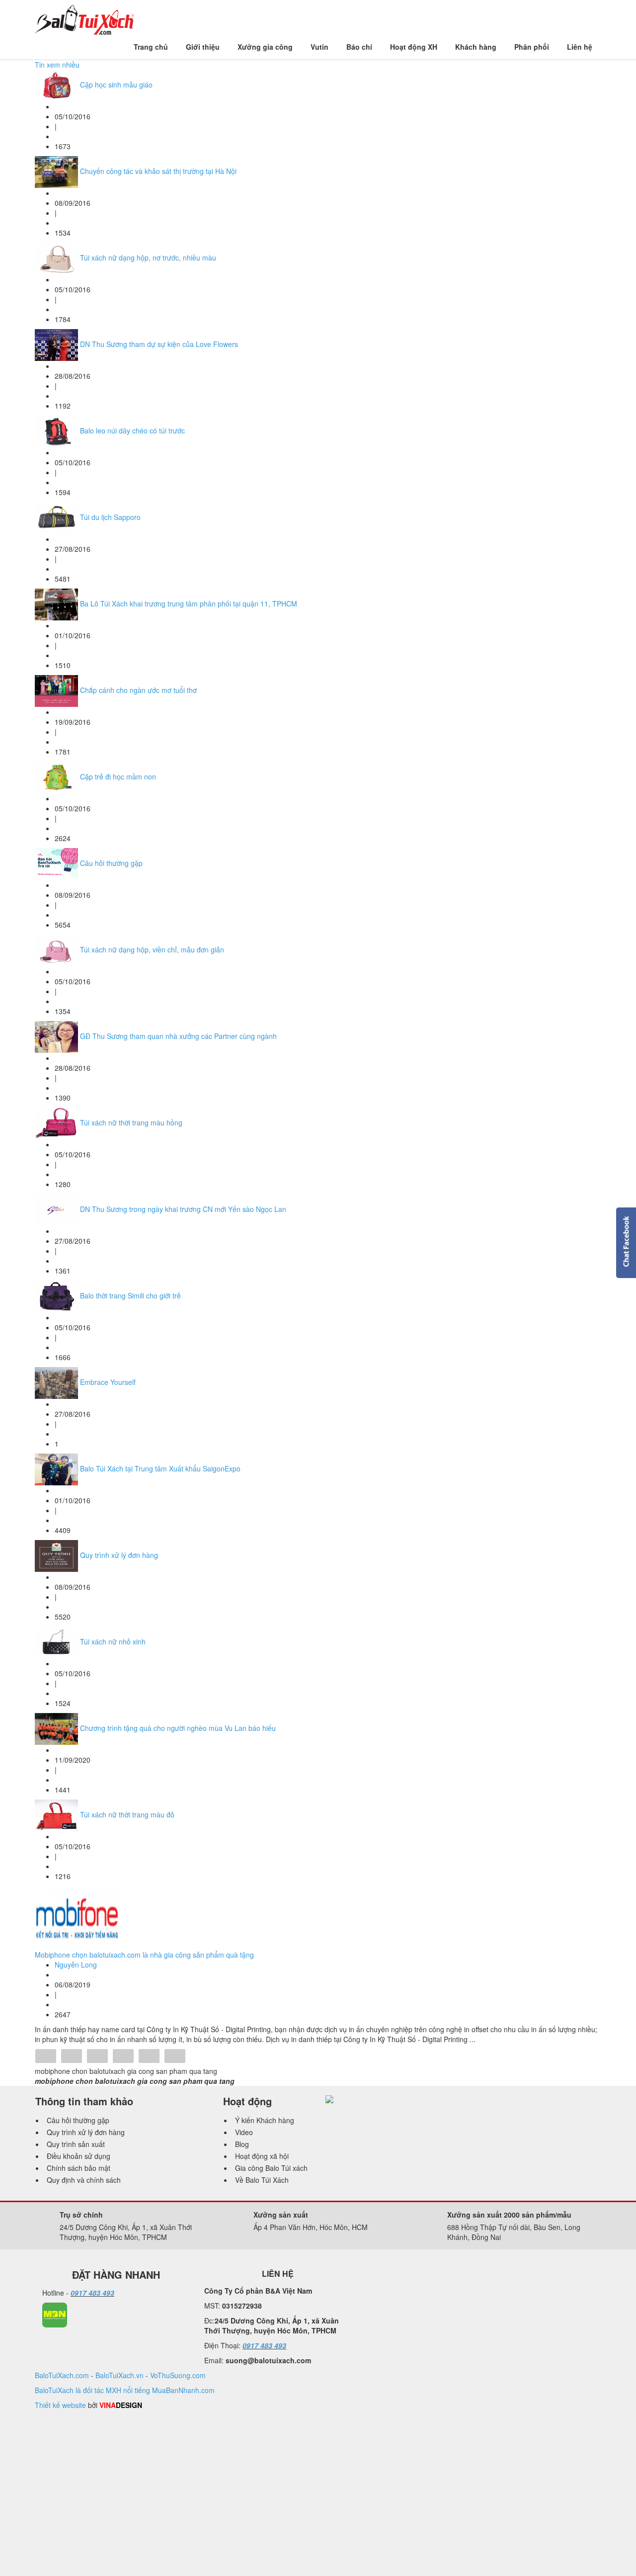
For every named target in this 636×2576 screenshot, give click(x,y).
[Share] (46, 2057)
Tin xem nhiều (57, 65)
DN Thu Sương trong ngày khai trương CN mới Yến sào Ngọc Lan (183, 1209)
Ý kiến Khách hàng (265, 2120)
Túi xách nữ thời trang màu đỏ (127, 1814)
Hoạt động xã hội (262, 2156)
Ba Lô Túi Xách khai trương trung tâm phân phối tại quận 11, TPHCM (189, 603)
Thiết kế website (60, 2405)
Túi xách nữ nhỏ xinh (113, 1641)
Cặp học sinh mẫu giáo (116, 85)
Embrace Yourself (108, 1382)
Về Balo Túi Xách (262, 2180)
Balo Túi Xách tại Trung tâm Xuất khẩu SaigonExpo (160, 1468)
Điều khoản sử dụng (79, 2156)
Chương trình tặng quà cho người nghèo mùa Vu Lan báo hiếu (178, 1728)
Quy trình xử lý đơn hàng (119, 1555)
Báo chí (359, 47)
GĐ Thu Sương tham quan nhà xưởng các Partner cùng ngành (178, 1036)
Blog (242, 2144)
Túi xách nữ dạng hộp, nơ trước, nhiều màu (148, 258)
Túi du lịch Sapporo (110, 517)
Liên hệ (580, 47)
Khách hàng (476, 47)
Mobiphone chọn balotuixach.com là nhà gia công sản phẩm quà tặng (144, 1955)
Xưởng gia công (265, 47)
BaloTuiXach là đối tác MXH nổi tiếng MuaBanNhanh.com (125, 2390)
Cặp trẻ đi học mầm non (118, 776)
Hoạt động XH (414, 47)
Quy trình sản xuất (76, 2144)
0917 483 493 (92, 2293)
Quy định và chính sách (84, 2180)
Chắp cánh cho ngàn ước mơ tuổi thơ (138, 690)
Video (244, 2132)
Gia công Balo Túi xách (271, 2168)
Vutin (319, 47)
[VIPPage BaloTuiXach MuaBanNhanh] (55, 2314)
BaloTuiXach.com (62, 2375)
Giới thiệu (203, 47)
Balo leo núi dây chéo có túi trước (132, 430)
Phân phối (532, 47)
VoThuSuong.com (178, 2375)
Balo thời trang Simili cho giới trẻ (130, 1295)
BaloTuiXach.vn (119, 2375)
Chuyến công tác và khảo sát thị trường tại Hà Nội (158, 171)
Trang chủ (151, 47)
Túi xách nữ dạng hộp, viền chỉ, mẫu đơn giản (152, 949)
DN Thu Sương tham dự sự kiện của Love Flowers (159, 344)
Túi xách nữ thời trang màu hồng (131, 1122)
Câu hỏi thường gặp (111, 863)
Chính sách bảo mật (79, 2168)
